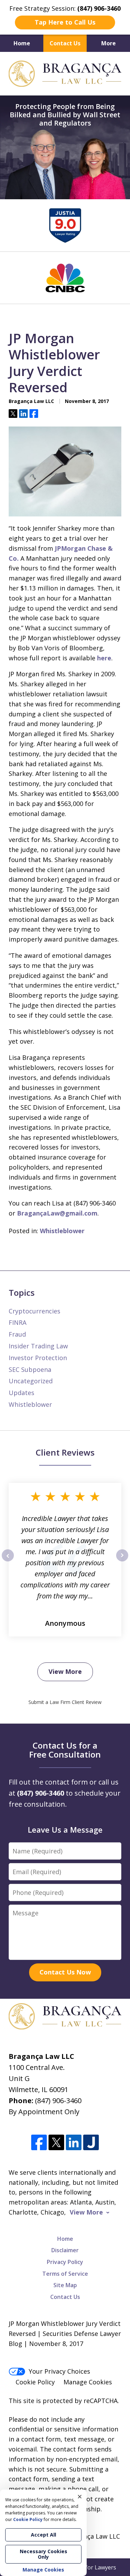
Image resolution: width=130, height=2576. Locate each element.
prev (8, 1561)
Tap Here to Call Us (65, 22)
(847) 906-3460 (58, 2101)
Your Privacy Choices (59, 2371)
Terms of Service (65, 2274)
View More (65, 1671)
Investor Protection (38, 1358)
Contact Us (65, 43)
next (122, 1561)
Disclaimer (65, 2250)
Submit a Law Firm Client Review (65, 1702)
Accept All (44, 2535)
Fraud (17, 1334)
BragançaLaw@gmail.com (57, 1213)
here (104, 658)
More (109, 43)
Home (22, 43)
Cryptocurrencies (34, 1311)
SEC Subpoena (30, 1369)
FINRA (18, 1322)
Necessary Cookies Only (44, 2554)
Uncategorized (31, 1381)
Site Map (65, 2285)
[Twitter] (56, 2142)
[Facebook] (39, 2142)
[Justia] (91, 2142)
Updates (21, 1393)
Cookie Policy (35, 2382)
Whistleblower (62, 1231)
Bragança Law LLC (93, 2536)
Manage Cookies (88, 2382)
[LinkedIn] (74, 2142)
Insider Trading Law (38, 1346)
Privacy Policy (65, 2262)
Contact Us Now (65, 1972)
